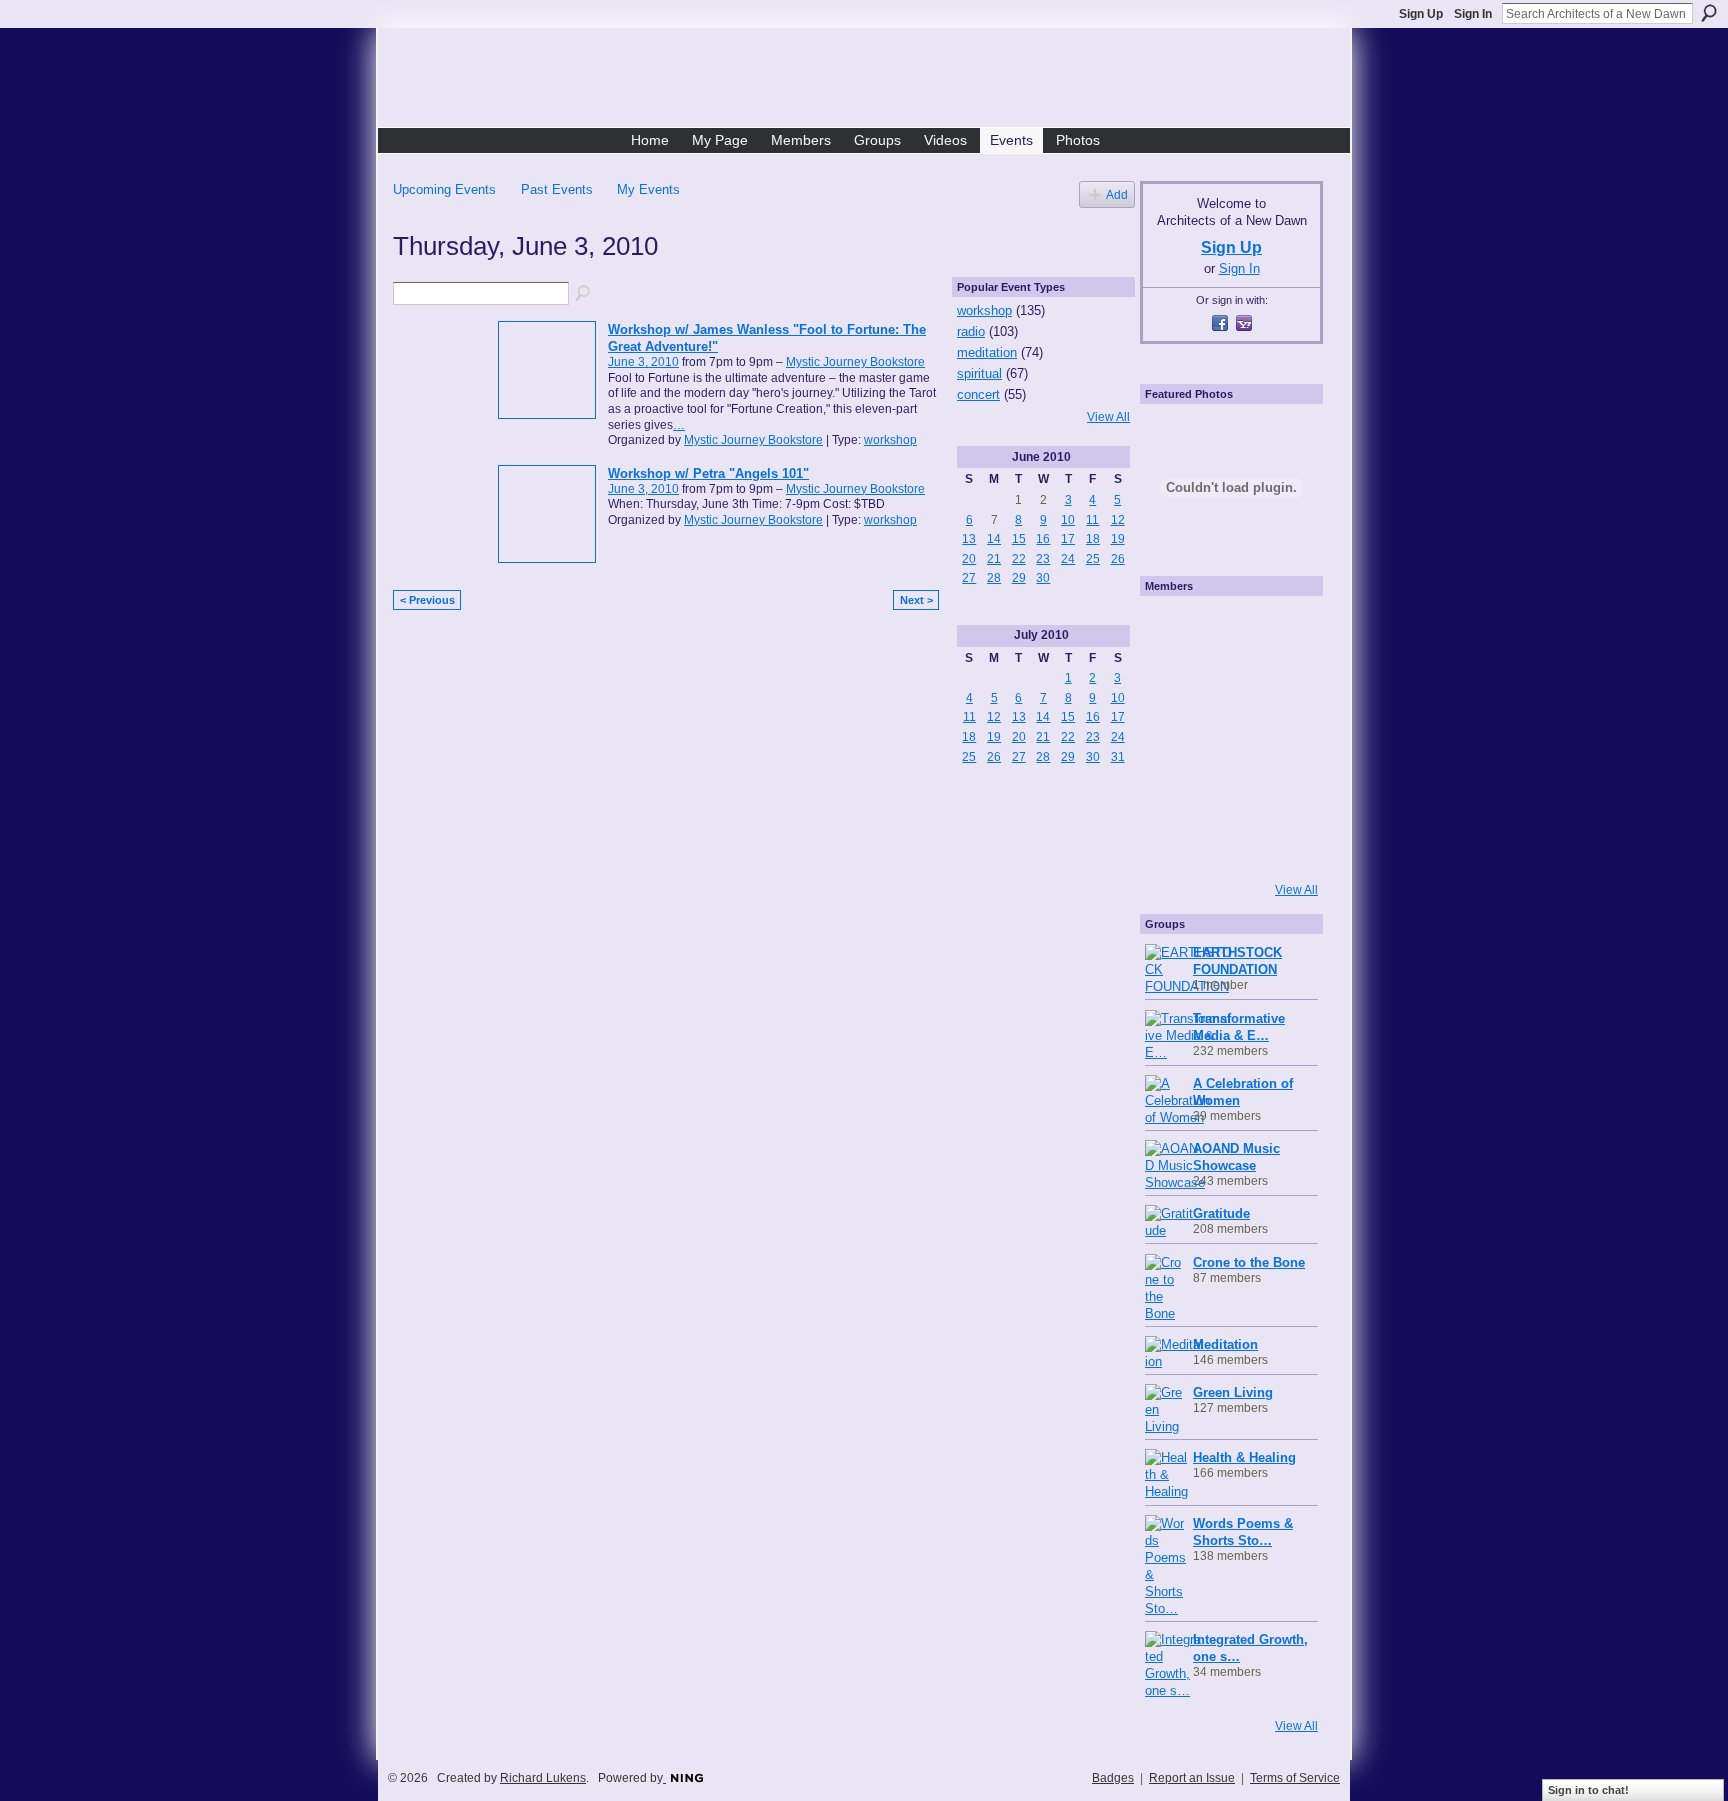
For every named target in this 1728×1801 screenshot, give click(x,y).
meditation (987, 352)
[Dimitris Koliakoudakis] (1280, 845)
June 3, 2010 (643, 362)
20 (969, 559)
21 (994, 559)
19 (1118, 539)
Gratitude (1221, 1213)
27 (969, 578)
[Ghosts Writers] (1226, 791)
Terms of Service (1295, 1778)
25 (1093, 559)
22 (1019, 559)
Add (1117, 194)
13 (969, 539)
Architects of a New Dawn (871, 81)
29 (1019, 578)
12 (1118, 520)
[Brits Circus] (1280, 737)
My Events (648, 189)
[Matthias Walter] (1280, 629)
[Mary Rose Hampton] (1172, 791)
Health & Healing (1244, 1457)
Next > (916, 600)
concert (978, 394)
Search (1709, 13)
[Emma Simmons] (1172, 845)
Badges (1113, 1778)
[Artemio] (1226, 845)
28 (994, 578)
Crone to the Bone (1249, 1262)
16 (1043, 539)
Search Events (584, 294)
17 (1068, 539)
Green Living (1233, 1392)
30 (1043, 578)
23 (1043, 559)
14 (994, 539)
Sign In (1473, 14)
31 (1118, 757)
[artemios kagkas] (1226, 683)
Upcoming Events (444, 189)
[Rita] (1172, 737)
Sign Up (1421, 14)
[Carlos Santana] (1280, 791)
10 (1068, 520)
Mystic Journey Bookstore (855, 362)
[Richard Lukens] (1226, 629)
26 (1118, 559)
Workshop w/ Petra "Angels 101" (708, 473)
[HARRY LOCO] (1172, 683)
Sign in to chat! (1588, 1790)
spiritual (979, 373)
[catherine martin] (1226, 737)
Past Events (557, 189)
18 (1093, 539)
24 (1068, 559)
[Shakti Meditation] (1280, 683)
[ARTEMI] (1172, 629)
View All (1108, 417)
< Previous (427, 600)
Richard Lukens (543, 1778)
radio (971, 331)
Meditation (1225, 1344)
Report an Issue (1192, 1778)
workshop (890, 440)
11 (1092, 520)
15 (1019, 539)
